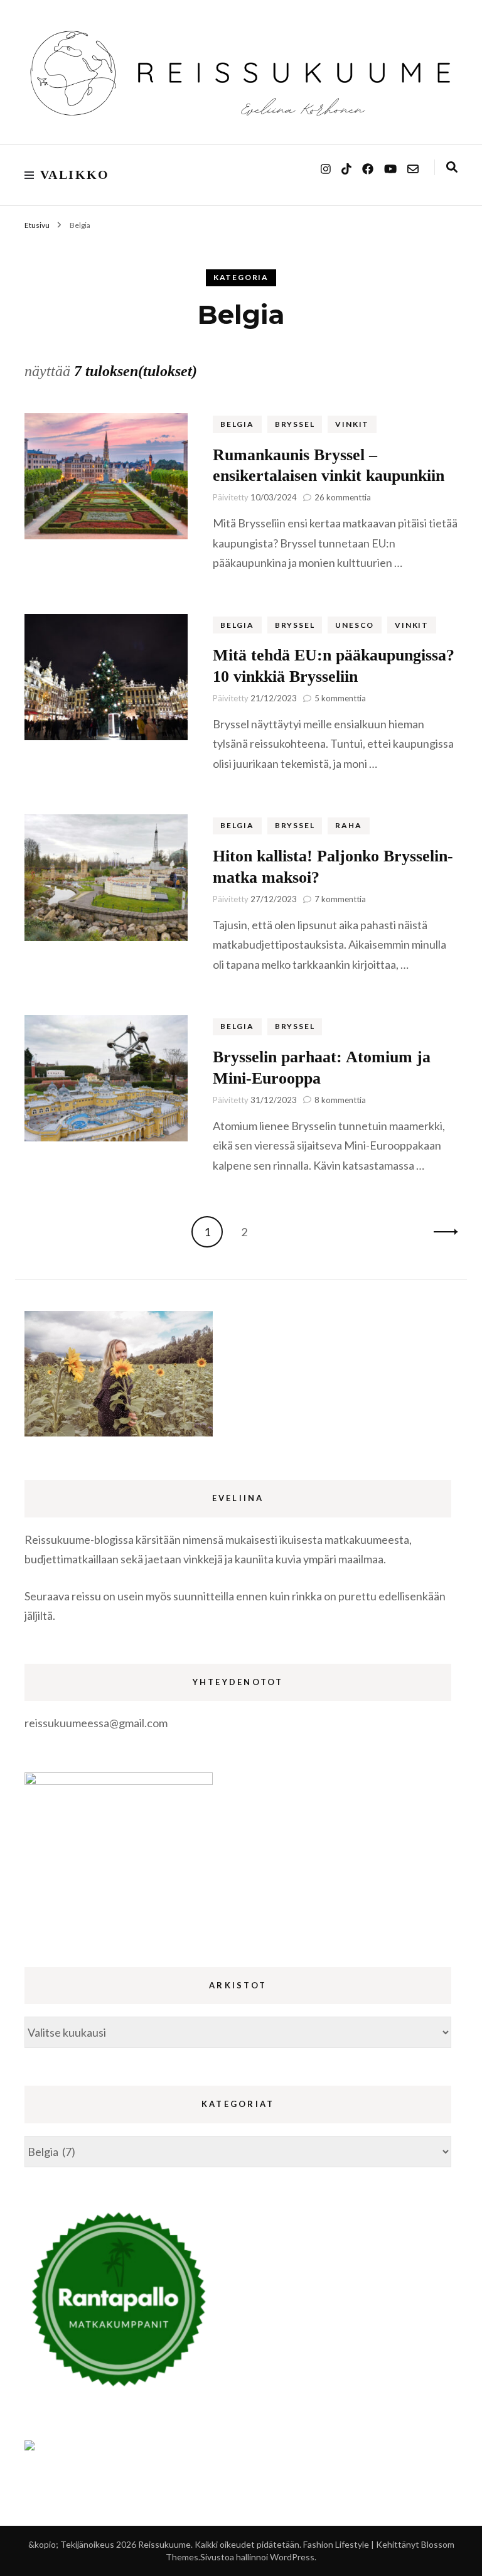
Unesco (355, 625)
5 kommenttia (340, 698)
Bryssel (295, 424)
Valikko (75, 175)
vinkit (352, 424)
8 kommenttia (340, 1100)
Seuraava (442, 1232)
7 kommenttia (340, 899)
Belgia (237, 424)
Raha (348, 825)
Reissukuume (164, 2544)
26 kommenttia (343, 497)
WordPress (292, 2557)
